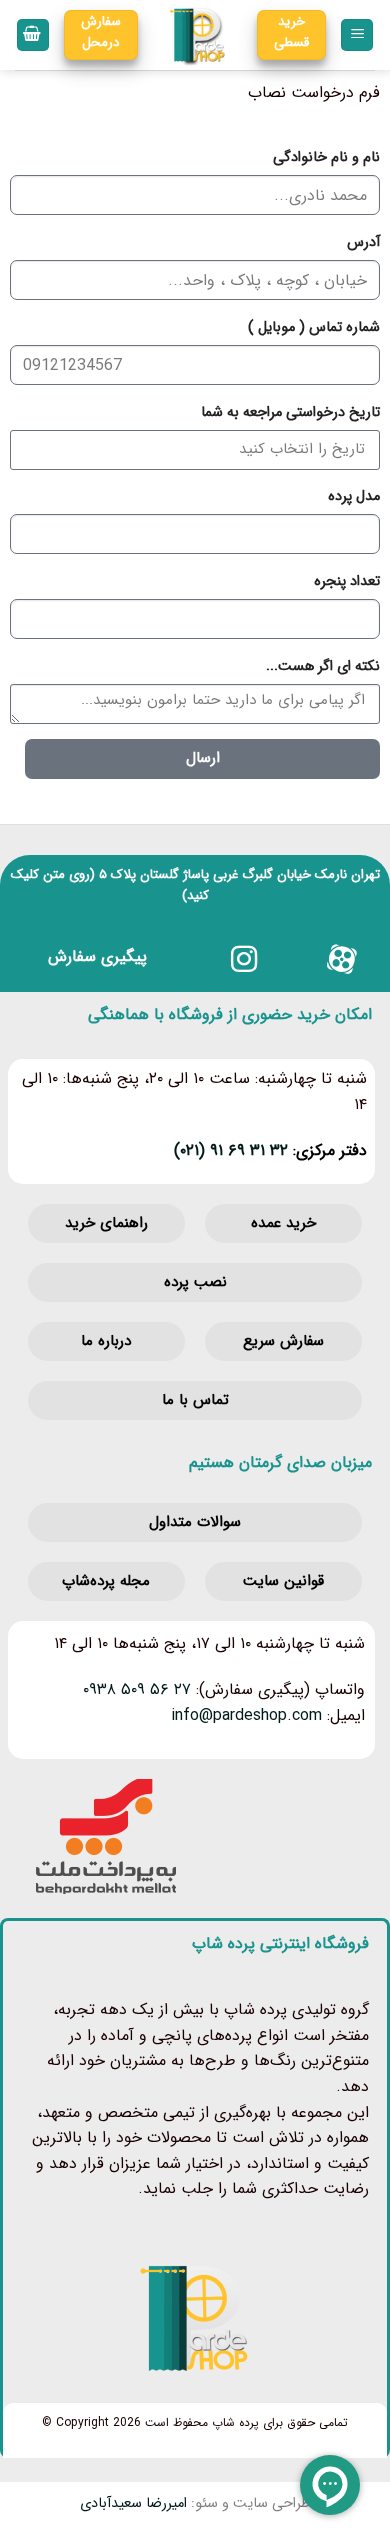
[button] (357, 35)
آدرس (363, 242)
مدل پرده (354, 496)
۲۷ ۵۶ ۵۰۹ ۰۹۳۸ (137, 1689)
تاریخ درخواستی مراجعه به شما (290, 412)
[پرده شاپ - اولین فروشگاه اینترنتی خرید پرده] (198, 35)
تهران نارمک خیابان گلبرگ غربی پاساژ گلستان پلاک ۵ (239, 874)
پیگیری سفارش (97, 956)
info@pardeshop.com (246, 1715)
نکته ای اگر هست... (323, 666)
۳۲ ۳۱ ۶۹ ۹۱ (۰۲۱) (231, 1150)
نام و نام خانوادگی (326, 157)
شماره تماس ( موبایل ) (314, 327)
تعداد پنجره (347, 581)
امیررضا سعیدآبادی (133, 2503)
